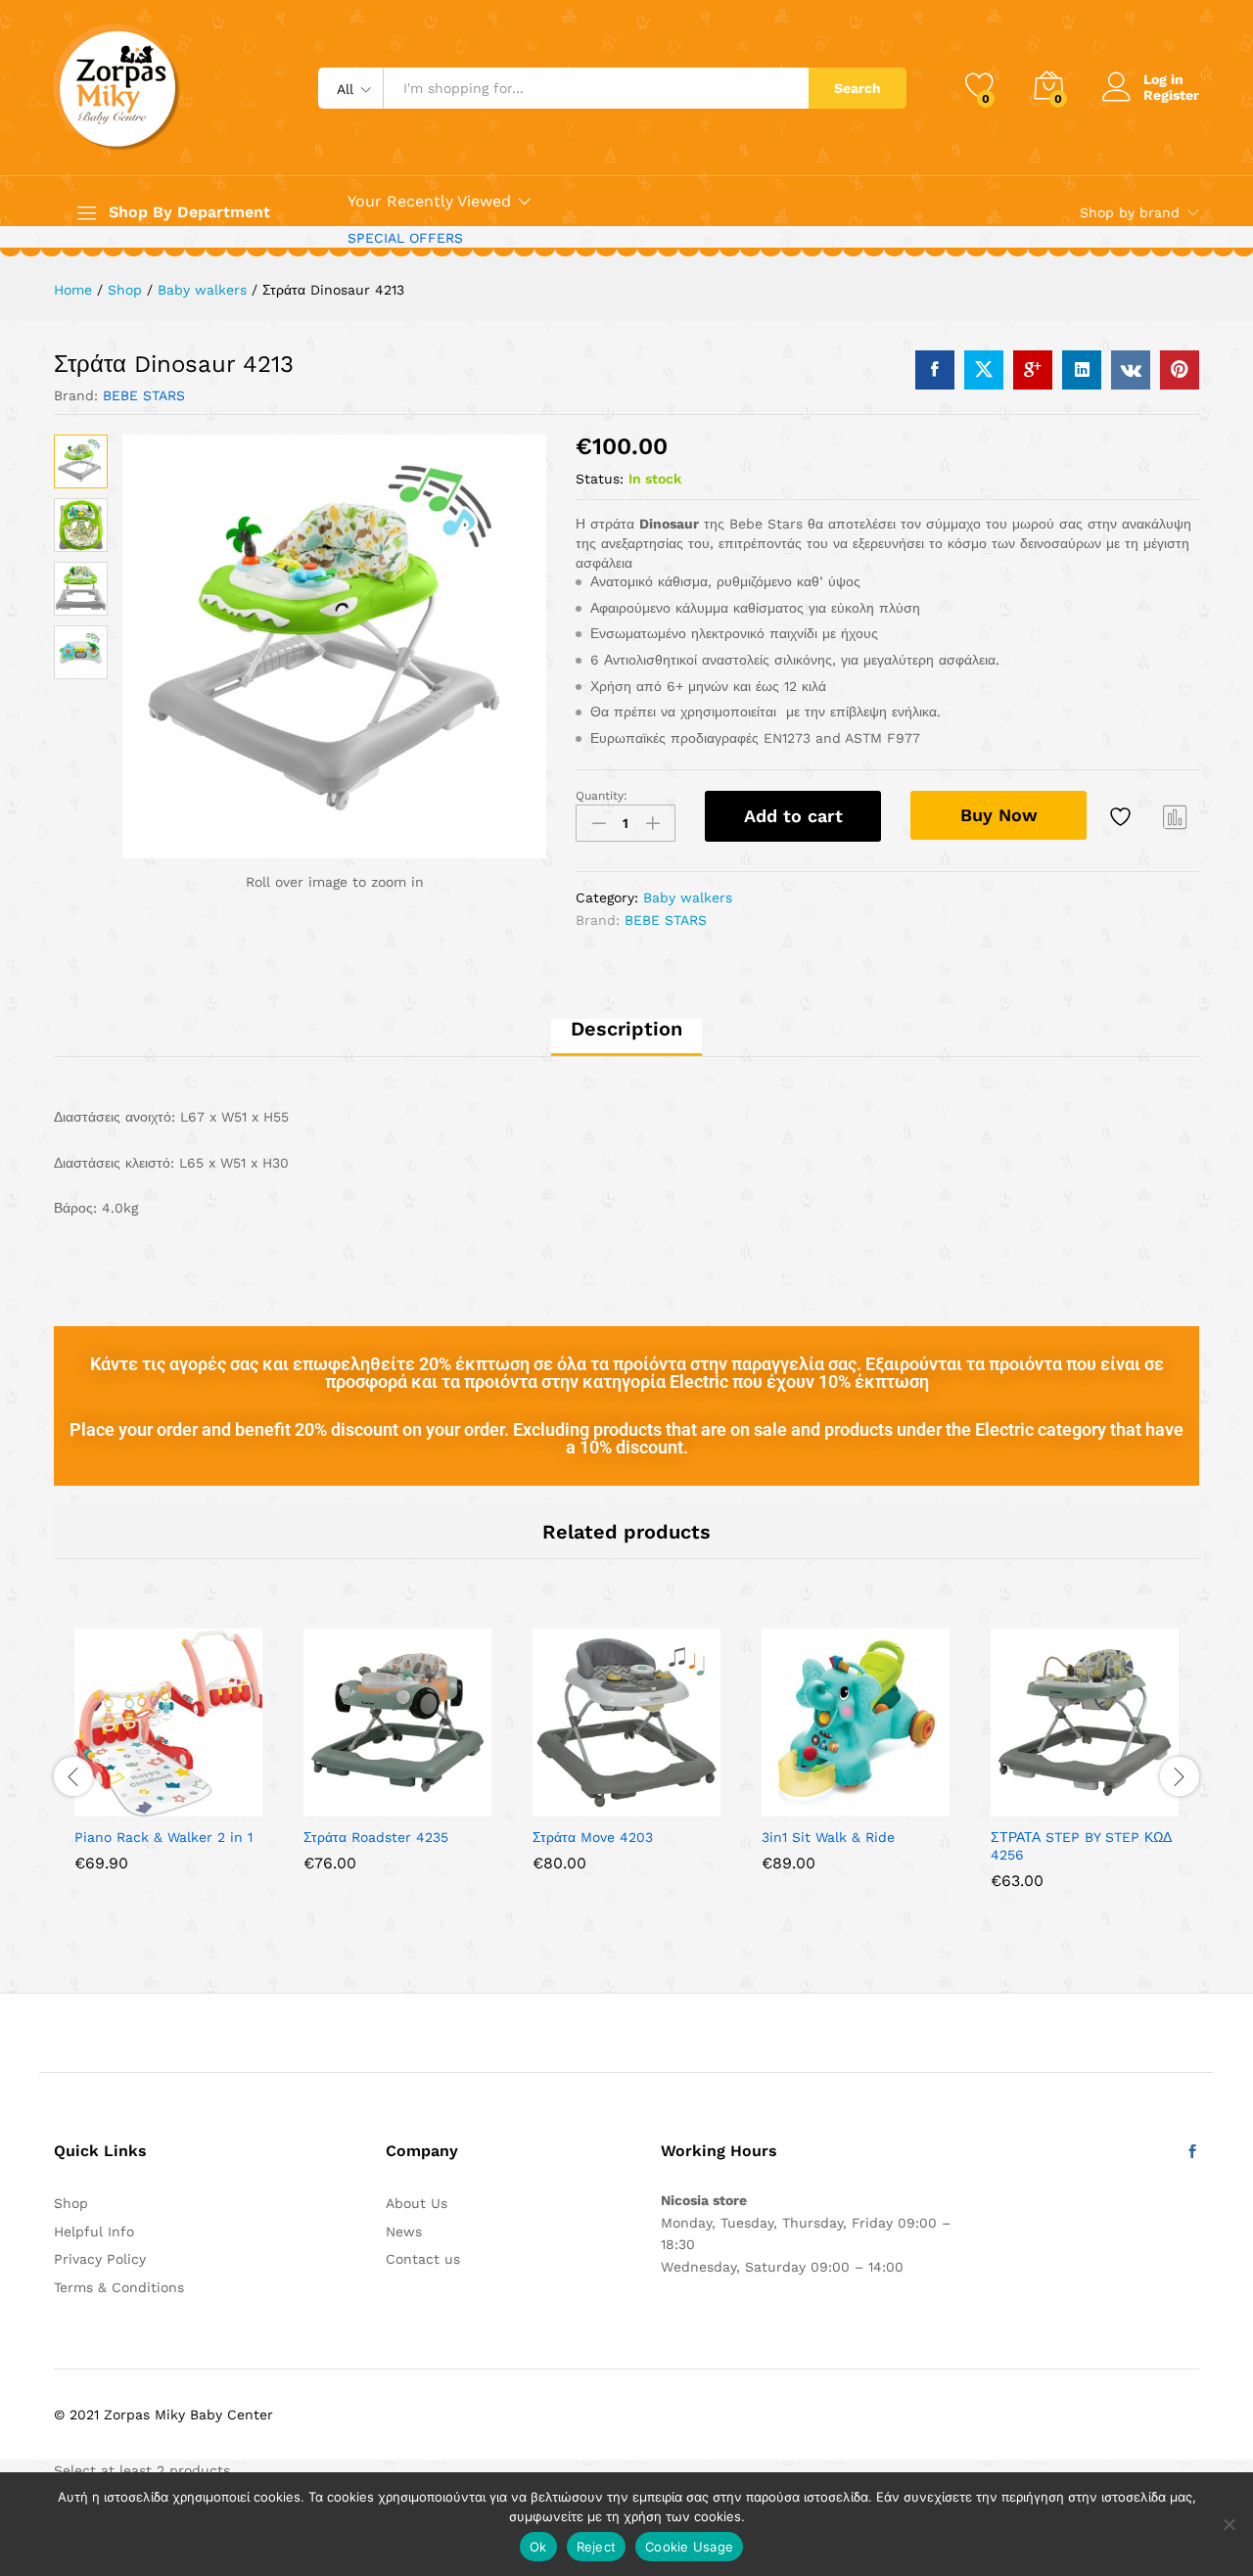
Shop (71, 2203)
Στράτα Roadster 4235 (376, 1837)
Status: (600, 479)
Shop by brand (1130, 212)
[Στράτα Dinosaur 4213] (935, 370)
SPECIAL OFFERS (405, 238)
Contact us (423, 2259)
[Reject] (1229, 2524)
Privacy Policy (100, 2259)
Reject (597, 2547)
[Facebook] (1192, 2152)
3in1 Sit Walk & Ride (828, 1837)
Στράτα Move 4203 (593, 1837)
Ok (538, 2547)
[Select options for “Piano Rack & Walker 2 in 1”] (101, 1805)
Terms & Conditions (119, 2287)
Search (858, 88)
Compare (1176, 816)
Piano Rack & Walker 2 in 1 (163, 1837)
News (404, 2231)
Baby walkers (688, 897)
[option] (168, 1765)
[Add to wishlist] (1123, 816)
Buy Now (999, 815)
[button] (330, 1805)
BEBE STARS (144, 395)
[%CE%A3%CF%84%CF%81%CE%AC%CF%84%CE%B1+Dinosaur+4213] (984, 370)
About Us (417, 2203)
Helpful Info (94, 2231)
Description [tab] (626, 1029)
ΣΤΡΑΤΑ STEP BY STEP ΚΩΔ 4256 (1081, 1846)
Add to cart (793, 816)
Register (1171, 95)
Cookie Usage (689, 2547)
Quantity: (602, 796)
